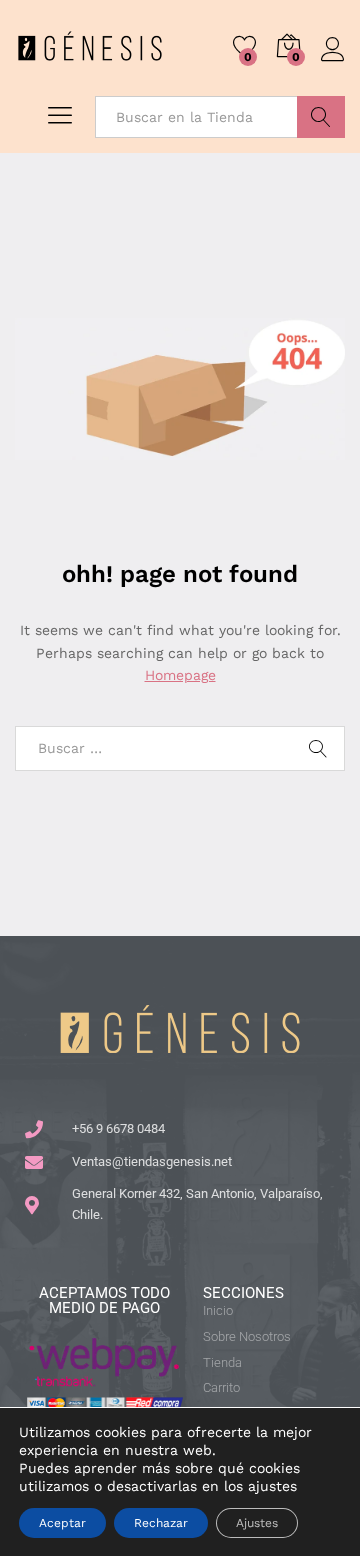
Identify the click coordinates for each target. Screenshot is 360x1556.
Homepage (180, 675)
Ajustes (257, 1523)
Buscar (321, 117)
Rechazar (161, 1523)
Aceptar (62, 1523)
